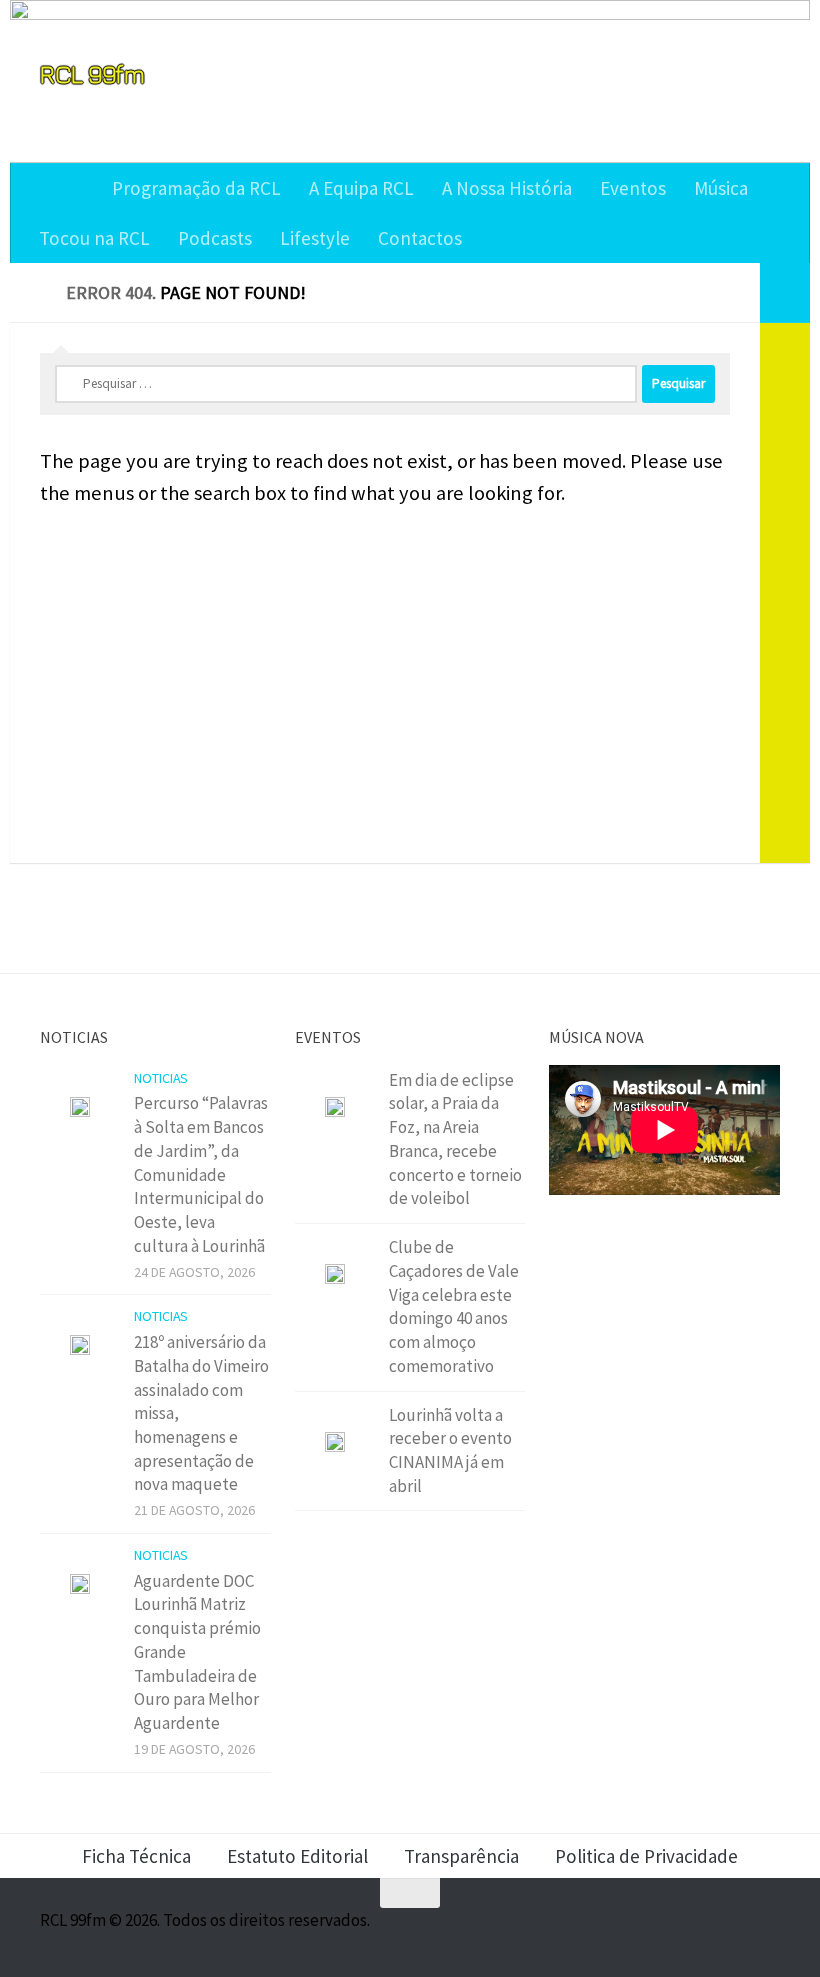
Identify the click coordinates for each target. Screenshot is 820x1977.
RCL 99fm (92, 73)
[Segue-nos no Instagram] (694, 1932)
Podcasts (215, 238)
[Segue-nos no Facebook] (658, 1932)
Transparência (461, 1856)
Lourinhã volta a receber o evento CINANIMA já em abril (450, 1450)
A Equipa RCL (361, 188)
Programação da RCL (196, 188)
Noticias (161, 1078)
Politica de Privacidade (646, 1856)
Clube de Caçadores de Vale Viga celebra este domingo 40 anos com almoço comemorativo (454, 1306)
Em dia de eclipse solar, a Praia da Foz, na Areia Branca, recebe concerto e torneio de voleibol (455, 1139)
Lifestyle (315, 238)
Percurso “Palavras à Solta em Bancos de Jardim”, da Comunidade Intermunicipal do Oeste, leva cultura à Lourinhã (201, 1174)
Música (721, 188)
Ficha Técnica (136, 1856)
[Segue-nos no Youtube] (730, 1932)
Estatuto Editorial (297, 1856)
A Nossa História (507, 188)
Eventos (633, 188)
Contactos (420, 238)
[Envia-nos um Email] (766, 1932)
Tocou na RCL (94, 238)
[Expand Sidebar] (785, 293)
